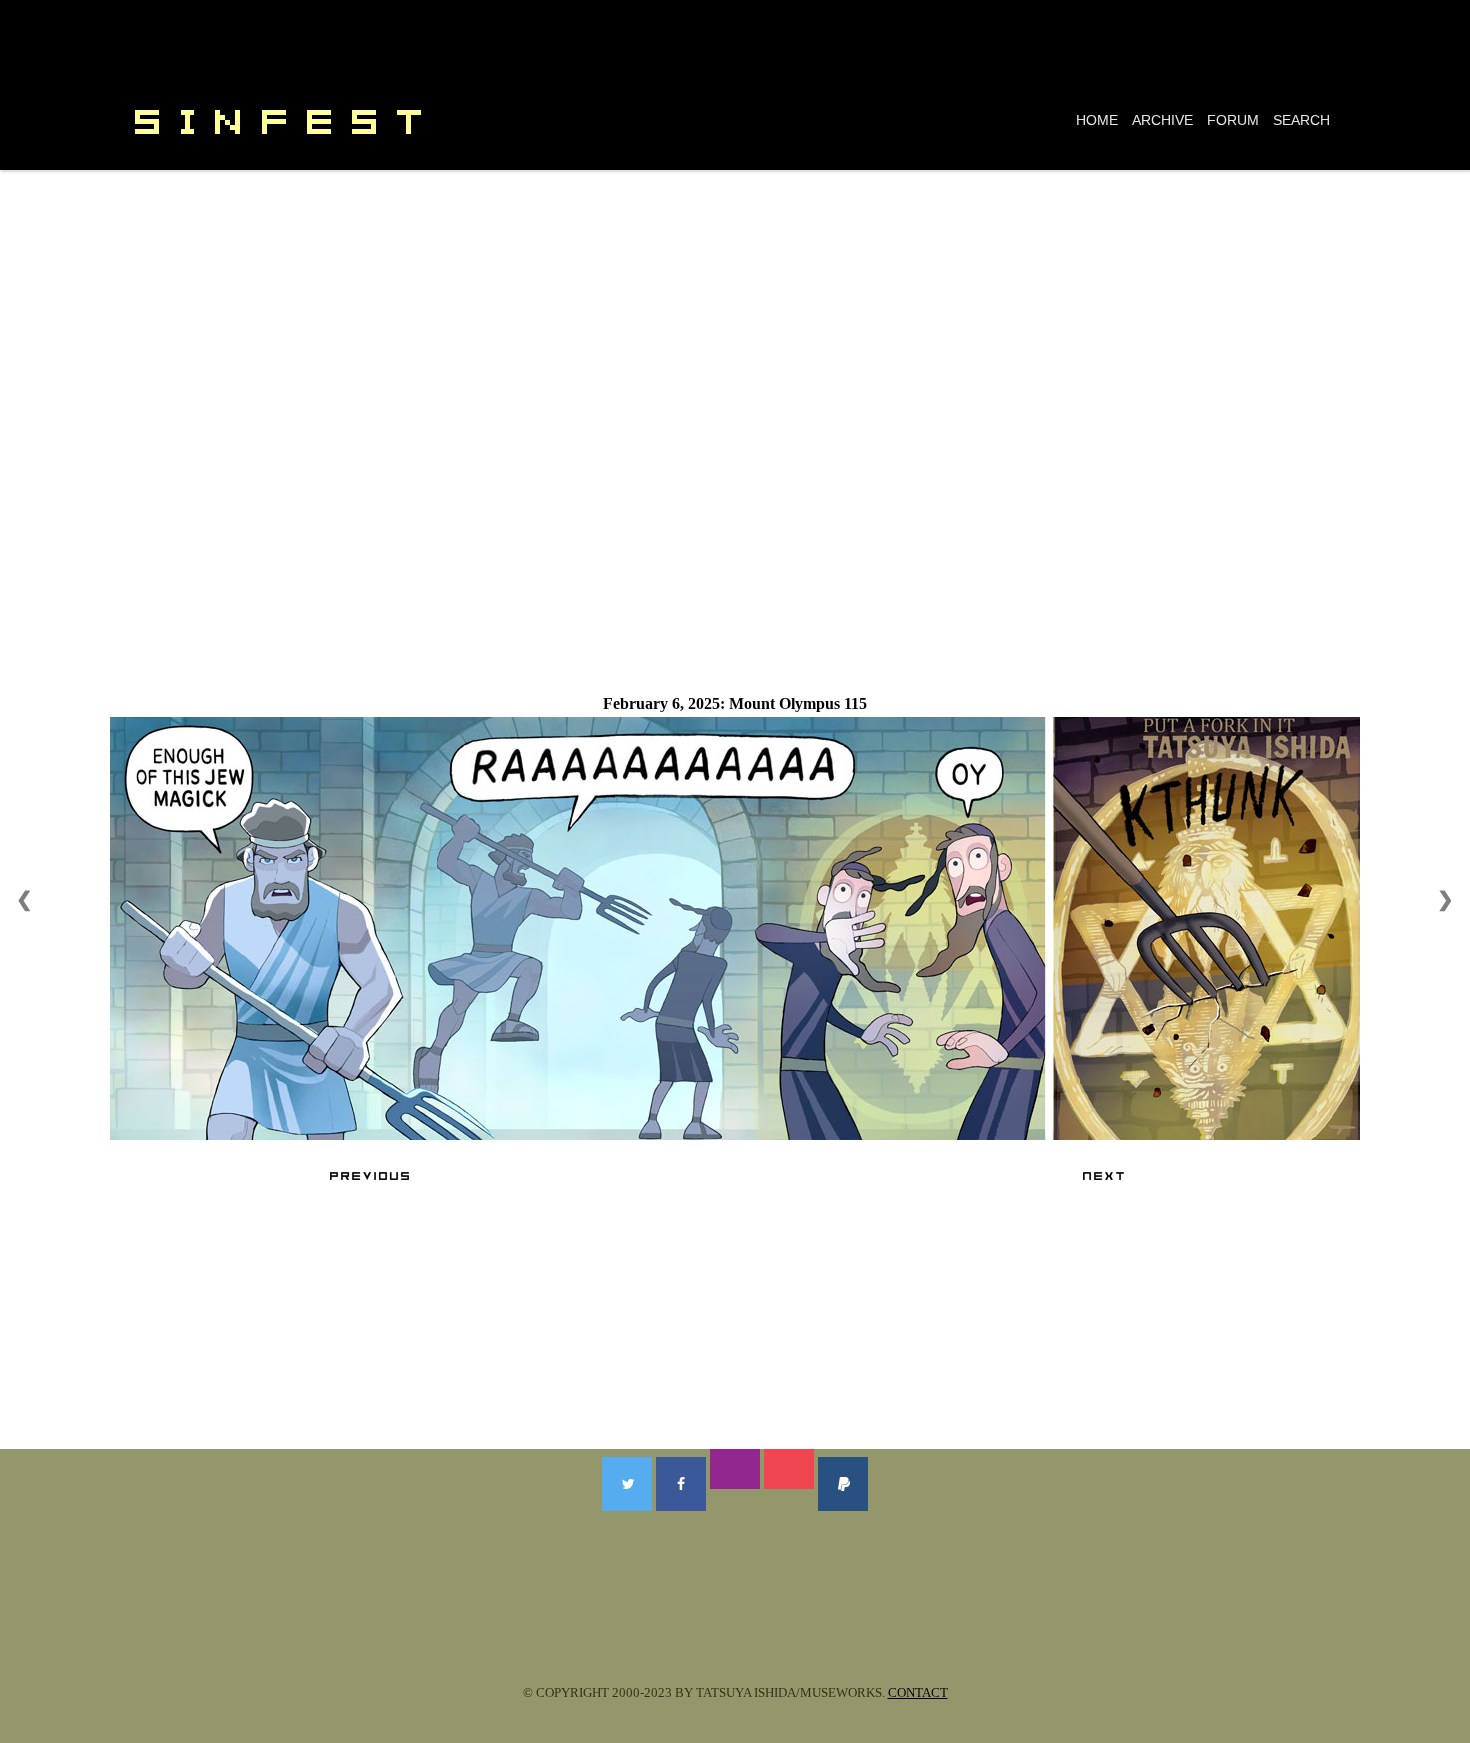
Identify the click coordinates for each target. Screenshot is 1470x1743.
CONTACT (918, 1692)
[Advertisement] (735, 320)
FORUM (1233, 120)
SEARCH (1301, 120)
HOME (1097, 120)
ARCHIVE (1162, 120)
